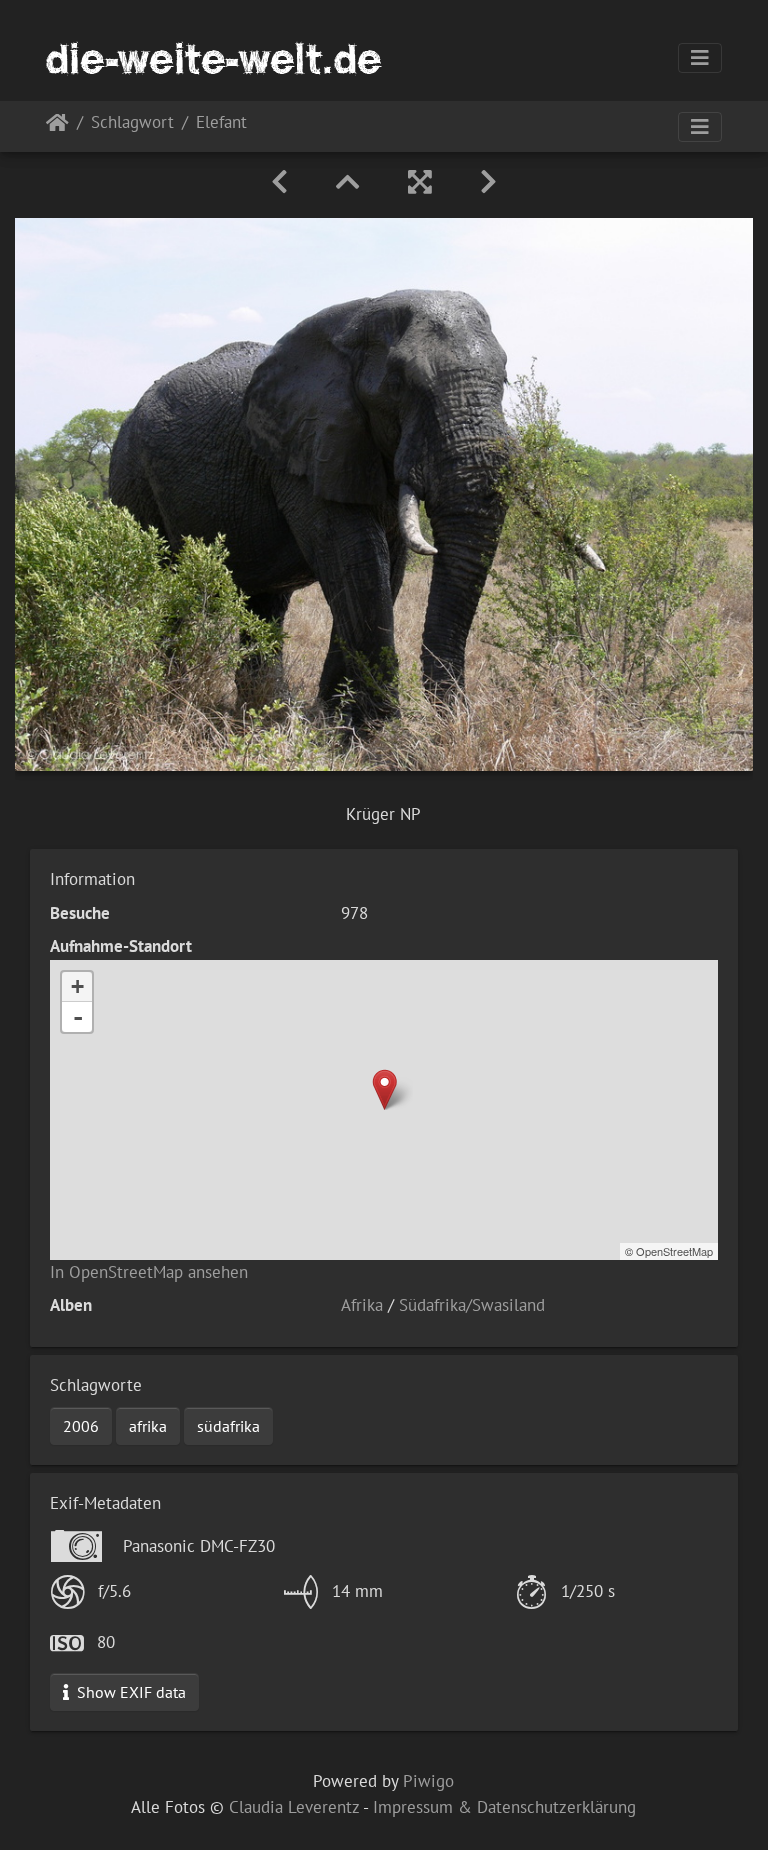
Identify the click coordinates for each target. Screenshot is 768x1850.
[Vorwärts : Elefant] (488, 182)
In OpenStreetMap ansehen (149, 1272)
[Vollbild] (420, 182)
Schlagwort (132, 123)
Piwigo (428, 1781)
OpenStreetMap (674, 1251)
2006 (81, 1426)
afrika (148, 1426)
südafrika (228, 1426)
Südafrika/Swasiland (472, 1305)
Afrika (362, 1305)
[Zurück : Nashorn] (279, 182)
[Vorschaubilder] (348, 182)
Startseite (57, 126)
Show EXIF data (129, 1692)
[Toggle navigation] (700, 58)
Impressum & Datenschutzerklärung (504, 1807)
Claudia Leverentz (294, 1807)
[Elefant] (384, 1089)
